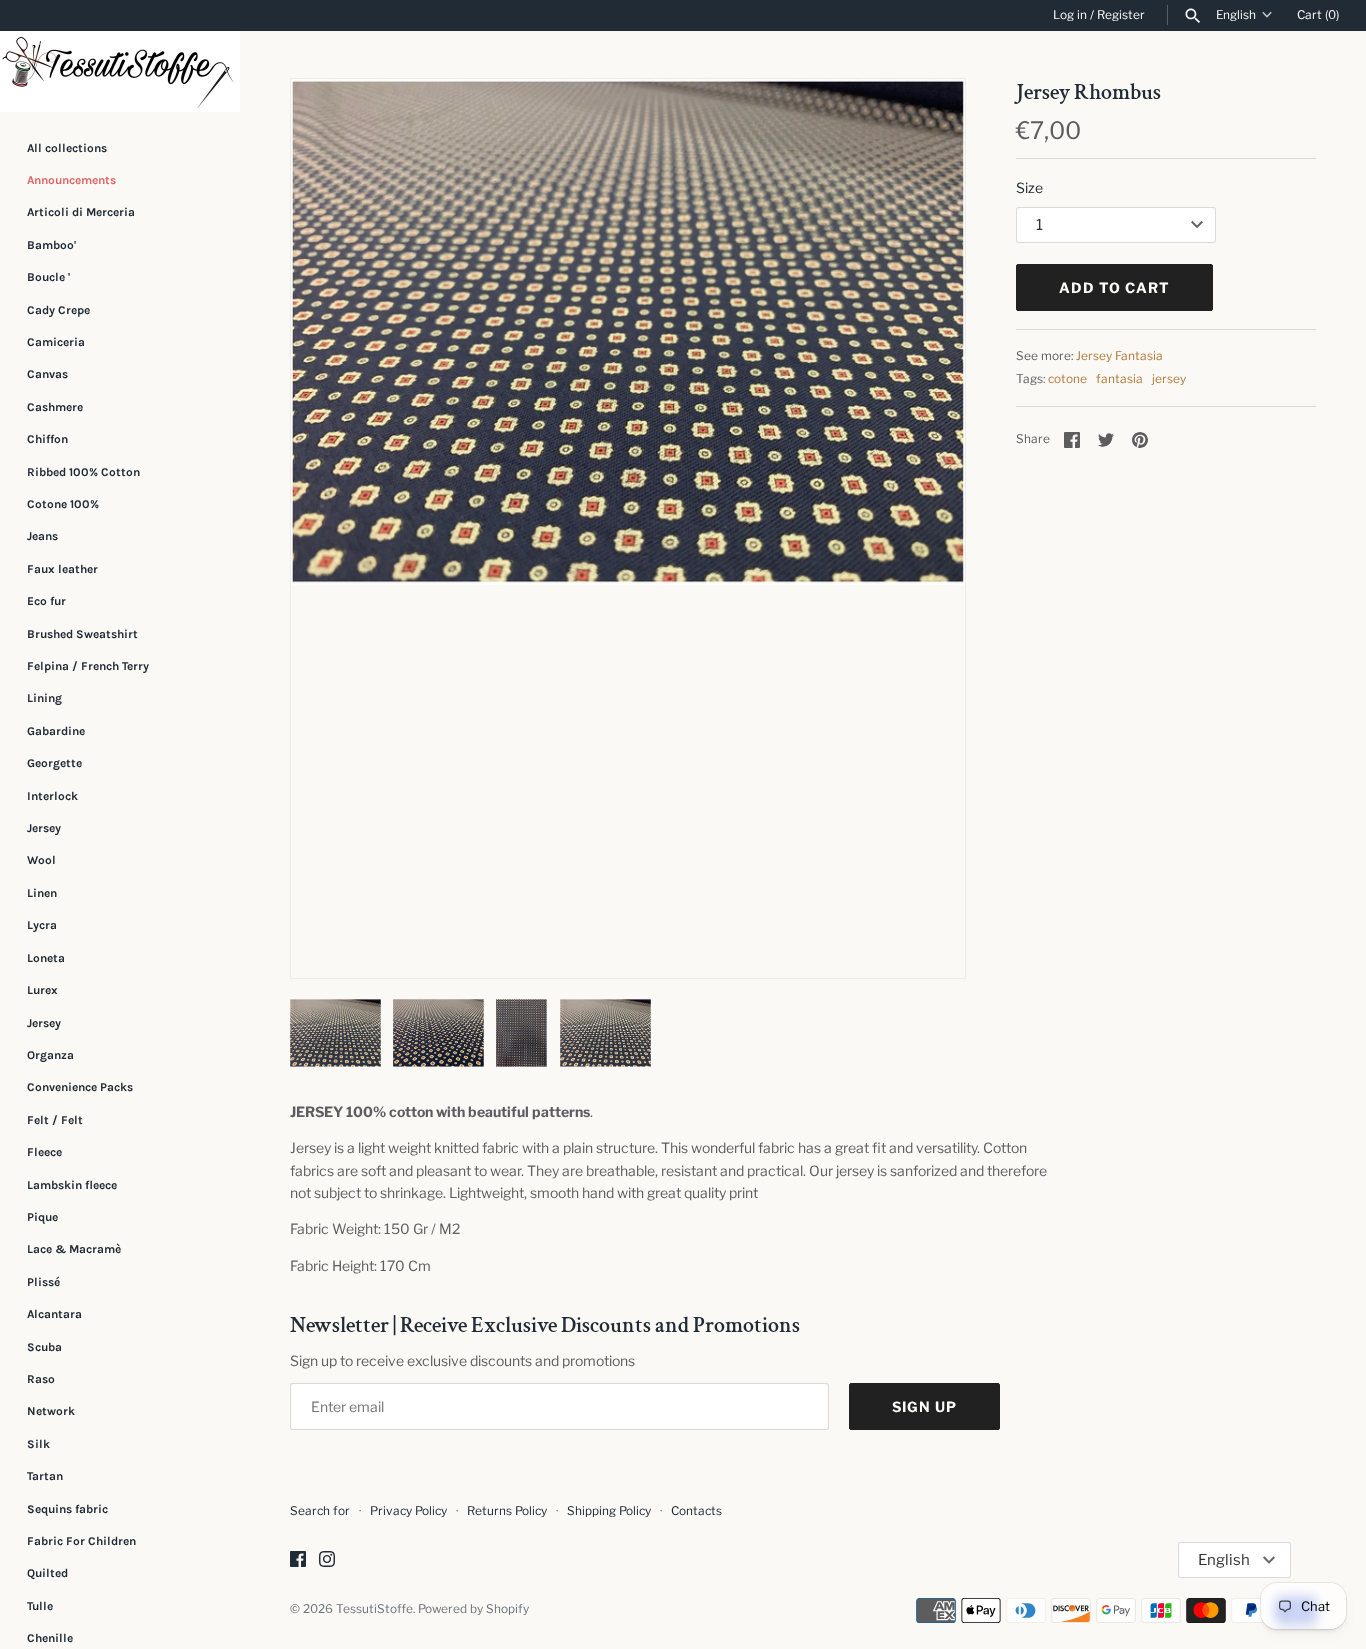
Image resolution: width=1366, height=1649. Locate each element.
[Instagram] (327, 1560)
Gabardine (56, 731)
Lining (44, 698)
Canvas (47, 374)
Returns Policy (507, 1511)
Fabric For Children (81, 1541)
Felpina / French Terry (88, 666)
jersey (1169, 379)
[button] (923, 528)
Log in (1070, 15)
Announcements (71, 180)
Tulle (40, 1606)
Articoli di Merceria (81, 212)
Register (1121, 15)
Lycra (42, 925)
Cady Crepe (58, 310)
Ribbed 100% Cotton (83, 472)
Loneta (46, 958)
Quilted (47, 1573)
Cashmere (55, 407)
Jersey (44, 828)
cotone (1067, 379)
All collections (67, 148)
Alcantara (54, 1314)
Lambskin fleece (72, 1185)
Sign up (924, 1406)
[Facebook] (298, 1560)
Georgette (54, 763)
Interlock (52, 796)
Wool (41, 861)
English (1236, 15)
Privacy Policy (408, 1511)
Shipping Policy (609, 1511)
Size (1029, 187)
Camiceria (56, 342)
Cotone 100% (63, 504)
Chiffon (47, 439)
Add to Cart (1114, 287)
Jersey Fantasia (1119, 356)
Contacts (696, 1511)
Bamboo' (51, 245)
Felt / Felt (55, 1120)
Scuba (44, 1347)
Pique (42, 1217)
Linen (42, 893)
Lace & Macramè (74, 1249)
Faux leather (62, 569)
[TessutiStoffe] (120, 71)
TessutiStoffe (374, 1609)
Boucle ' (48, 277)
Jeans (42, 536)
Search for (320, 1511)
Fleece (44, 1152)
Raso (41, 1379)
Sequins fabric (67, 1509)
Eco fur (46, 601)
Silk (38, 1444)
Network (51, 1411)
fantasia (1119, 379)
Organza (50, 1055)
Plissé (43, 1282)
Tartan (45, 1476)
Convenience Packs (80, 1087)
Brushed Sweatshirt (82, 634)
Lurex (42, 990)
